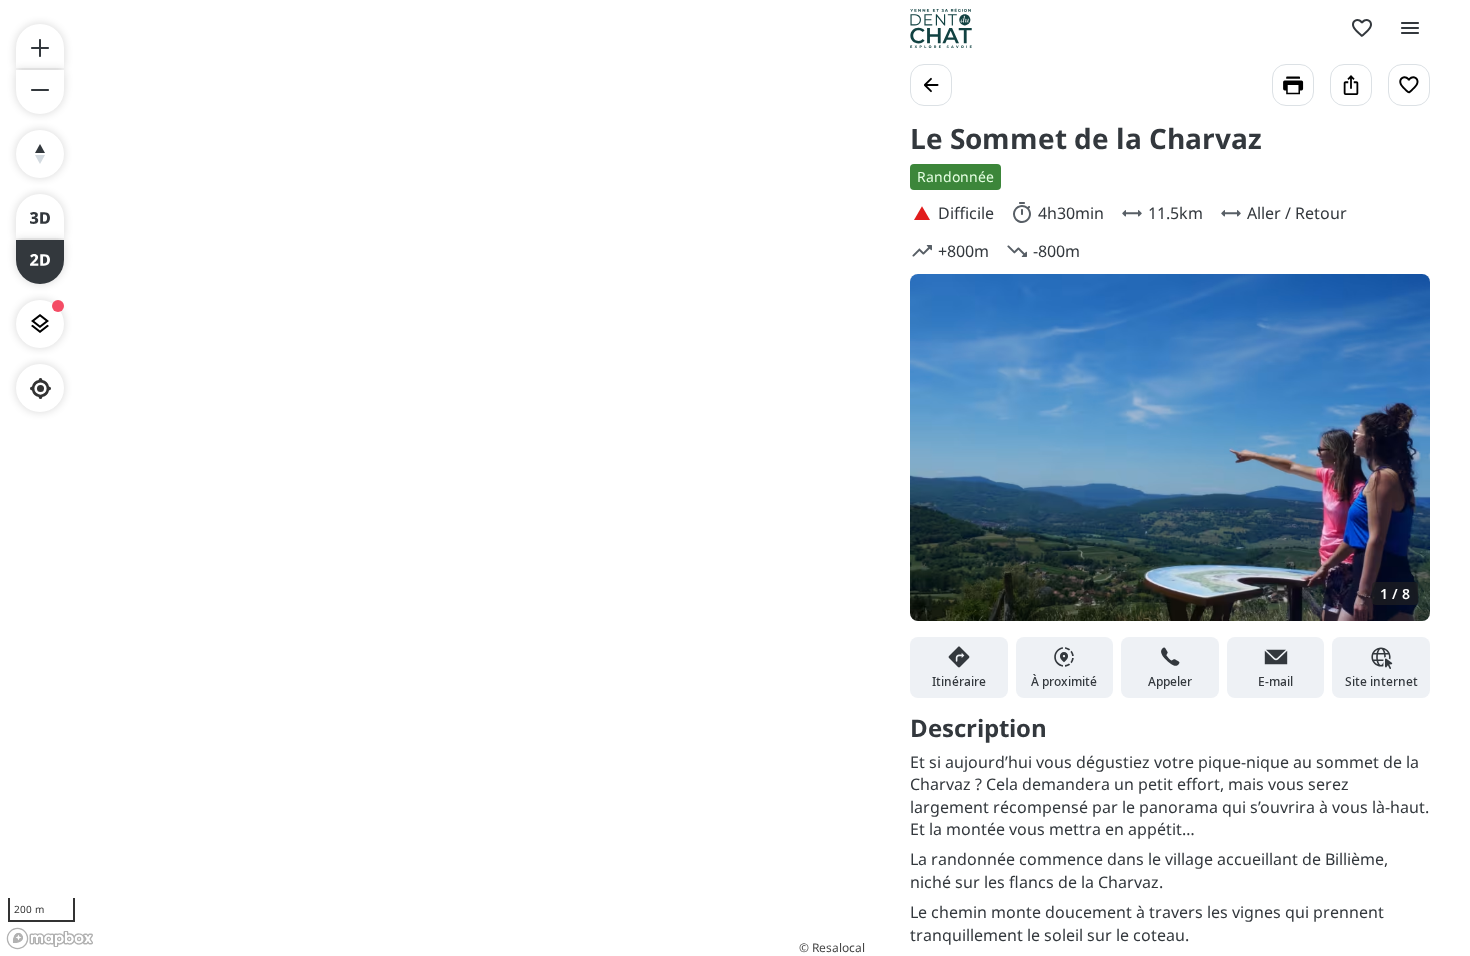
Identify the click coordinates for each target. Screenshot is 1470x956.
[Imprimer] (1293, 85)
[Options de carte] (40, 324)
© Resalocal (832, 947)
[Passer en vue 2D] (40, 262)
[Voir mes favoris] (1362, 28)
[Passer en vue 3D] (40, 216)
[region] (435, 478)
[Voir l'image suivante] (1394, 460)
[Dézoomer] (40, 92)
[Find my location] (40, 388)
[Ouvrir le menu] (1410, 28)
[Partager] (1351, 85)
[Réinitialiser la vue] (40, 154)
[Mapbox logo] (50, 938)
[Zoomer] (40, 46)
